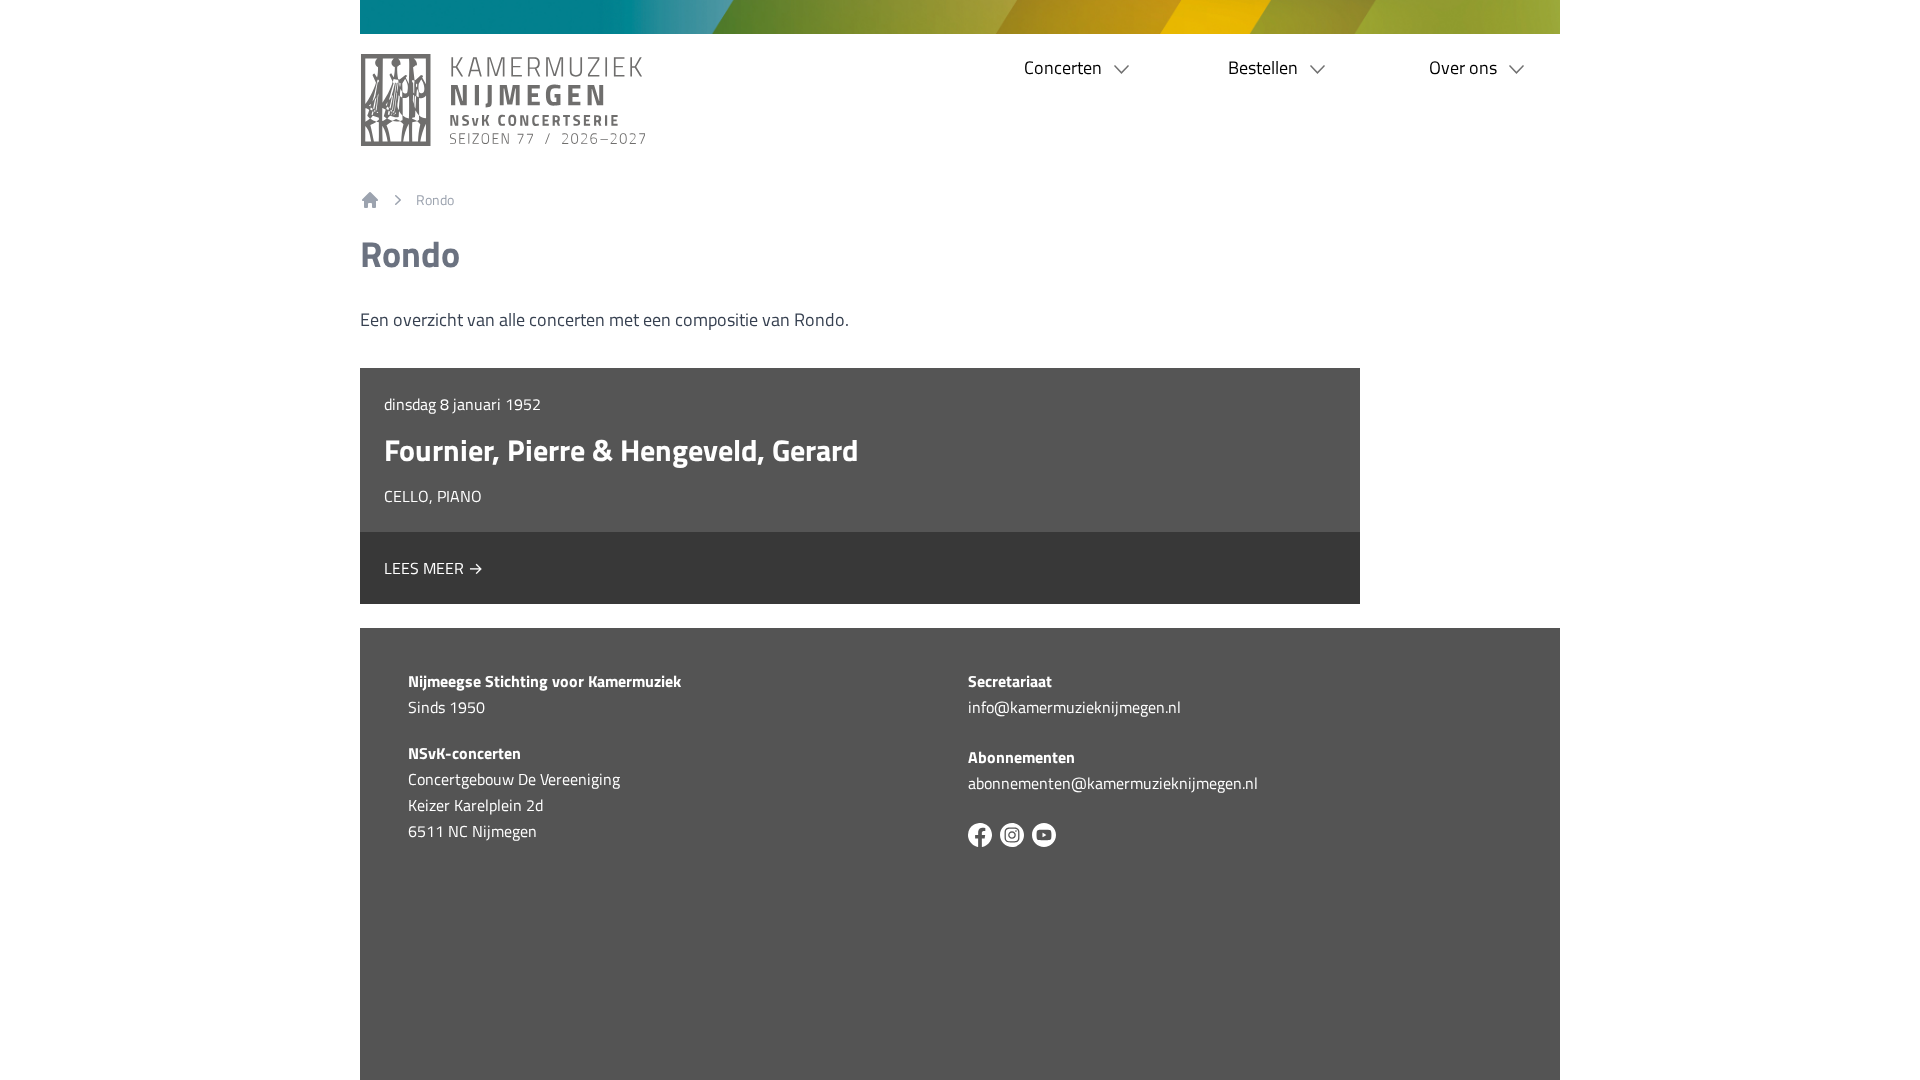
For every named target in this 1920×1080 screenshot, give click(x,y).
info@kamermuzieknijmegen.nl (1074, 707)
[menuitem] (370, 200)
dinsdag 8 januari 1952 (462, 404)
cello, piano (433, 496)
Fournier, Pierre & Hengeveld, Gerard (621, 450)
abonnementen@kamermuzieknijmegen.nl (1113, 783)
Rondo (435, 200)
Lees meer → (433, 568)
